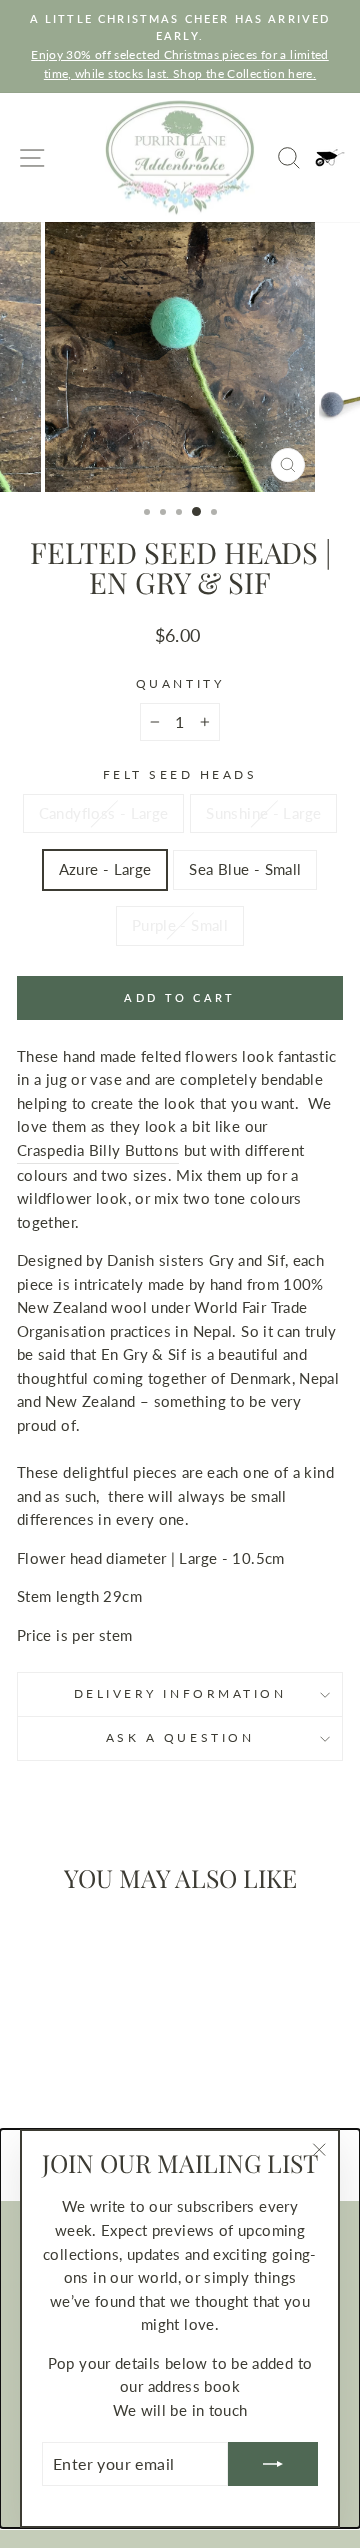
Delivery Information (180, 1693)
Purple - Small (180, 925)
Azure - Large (105, 869)
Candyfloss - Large (104, 813)
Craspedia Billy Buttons (98, 1150)
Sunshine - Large (263, 813)
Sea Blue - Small (245, 869)
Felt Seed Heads (180, 774)
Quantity (180, 683)
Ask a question (180, 1737)
